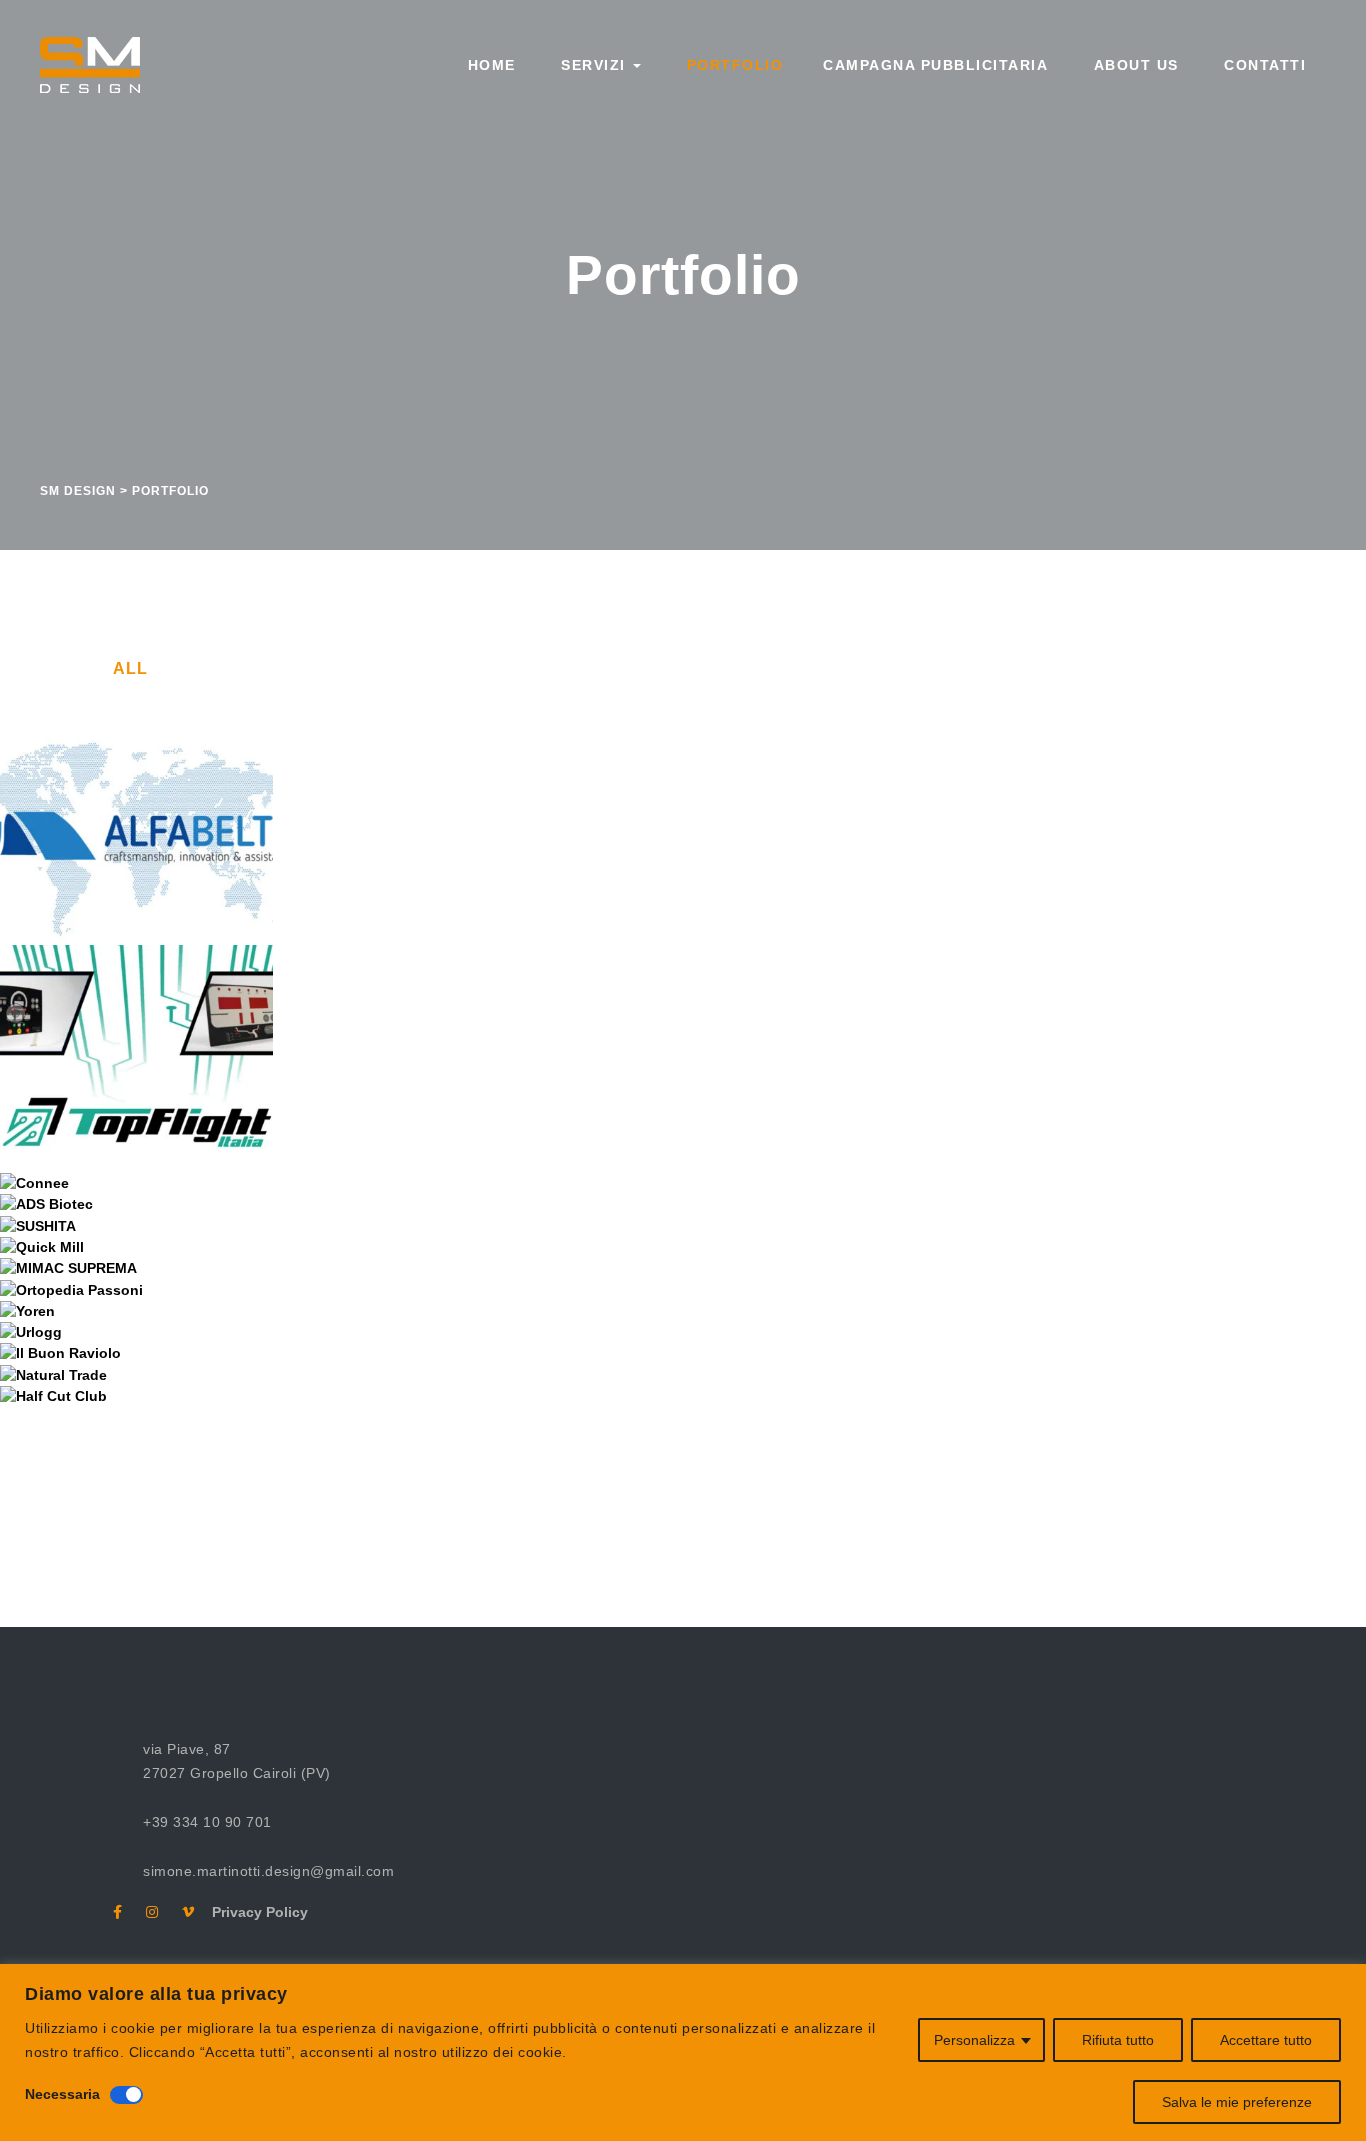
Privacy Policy (253, 1912)
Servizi (594, 65)
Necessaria (62, 2094)
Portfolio (732, 65)
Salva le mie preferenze (1237, 2102)
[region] (683, 2052)
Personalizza (974, 2040)
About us (1133, 65)
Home (489, 65)
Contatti (1263, 65)
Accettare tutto (1266, 2040)
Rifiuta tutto (1118, 2040)
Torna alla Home (665, 1498)
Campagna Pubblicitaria (935, 65)
